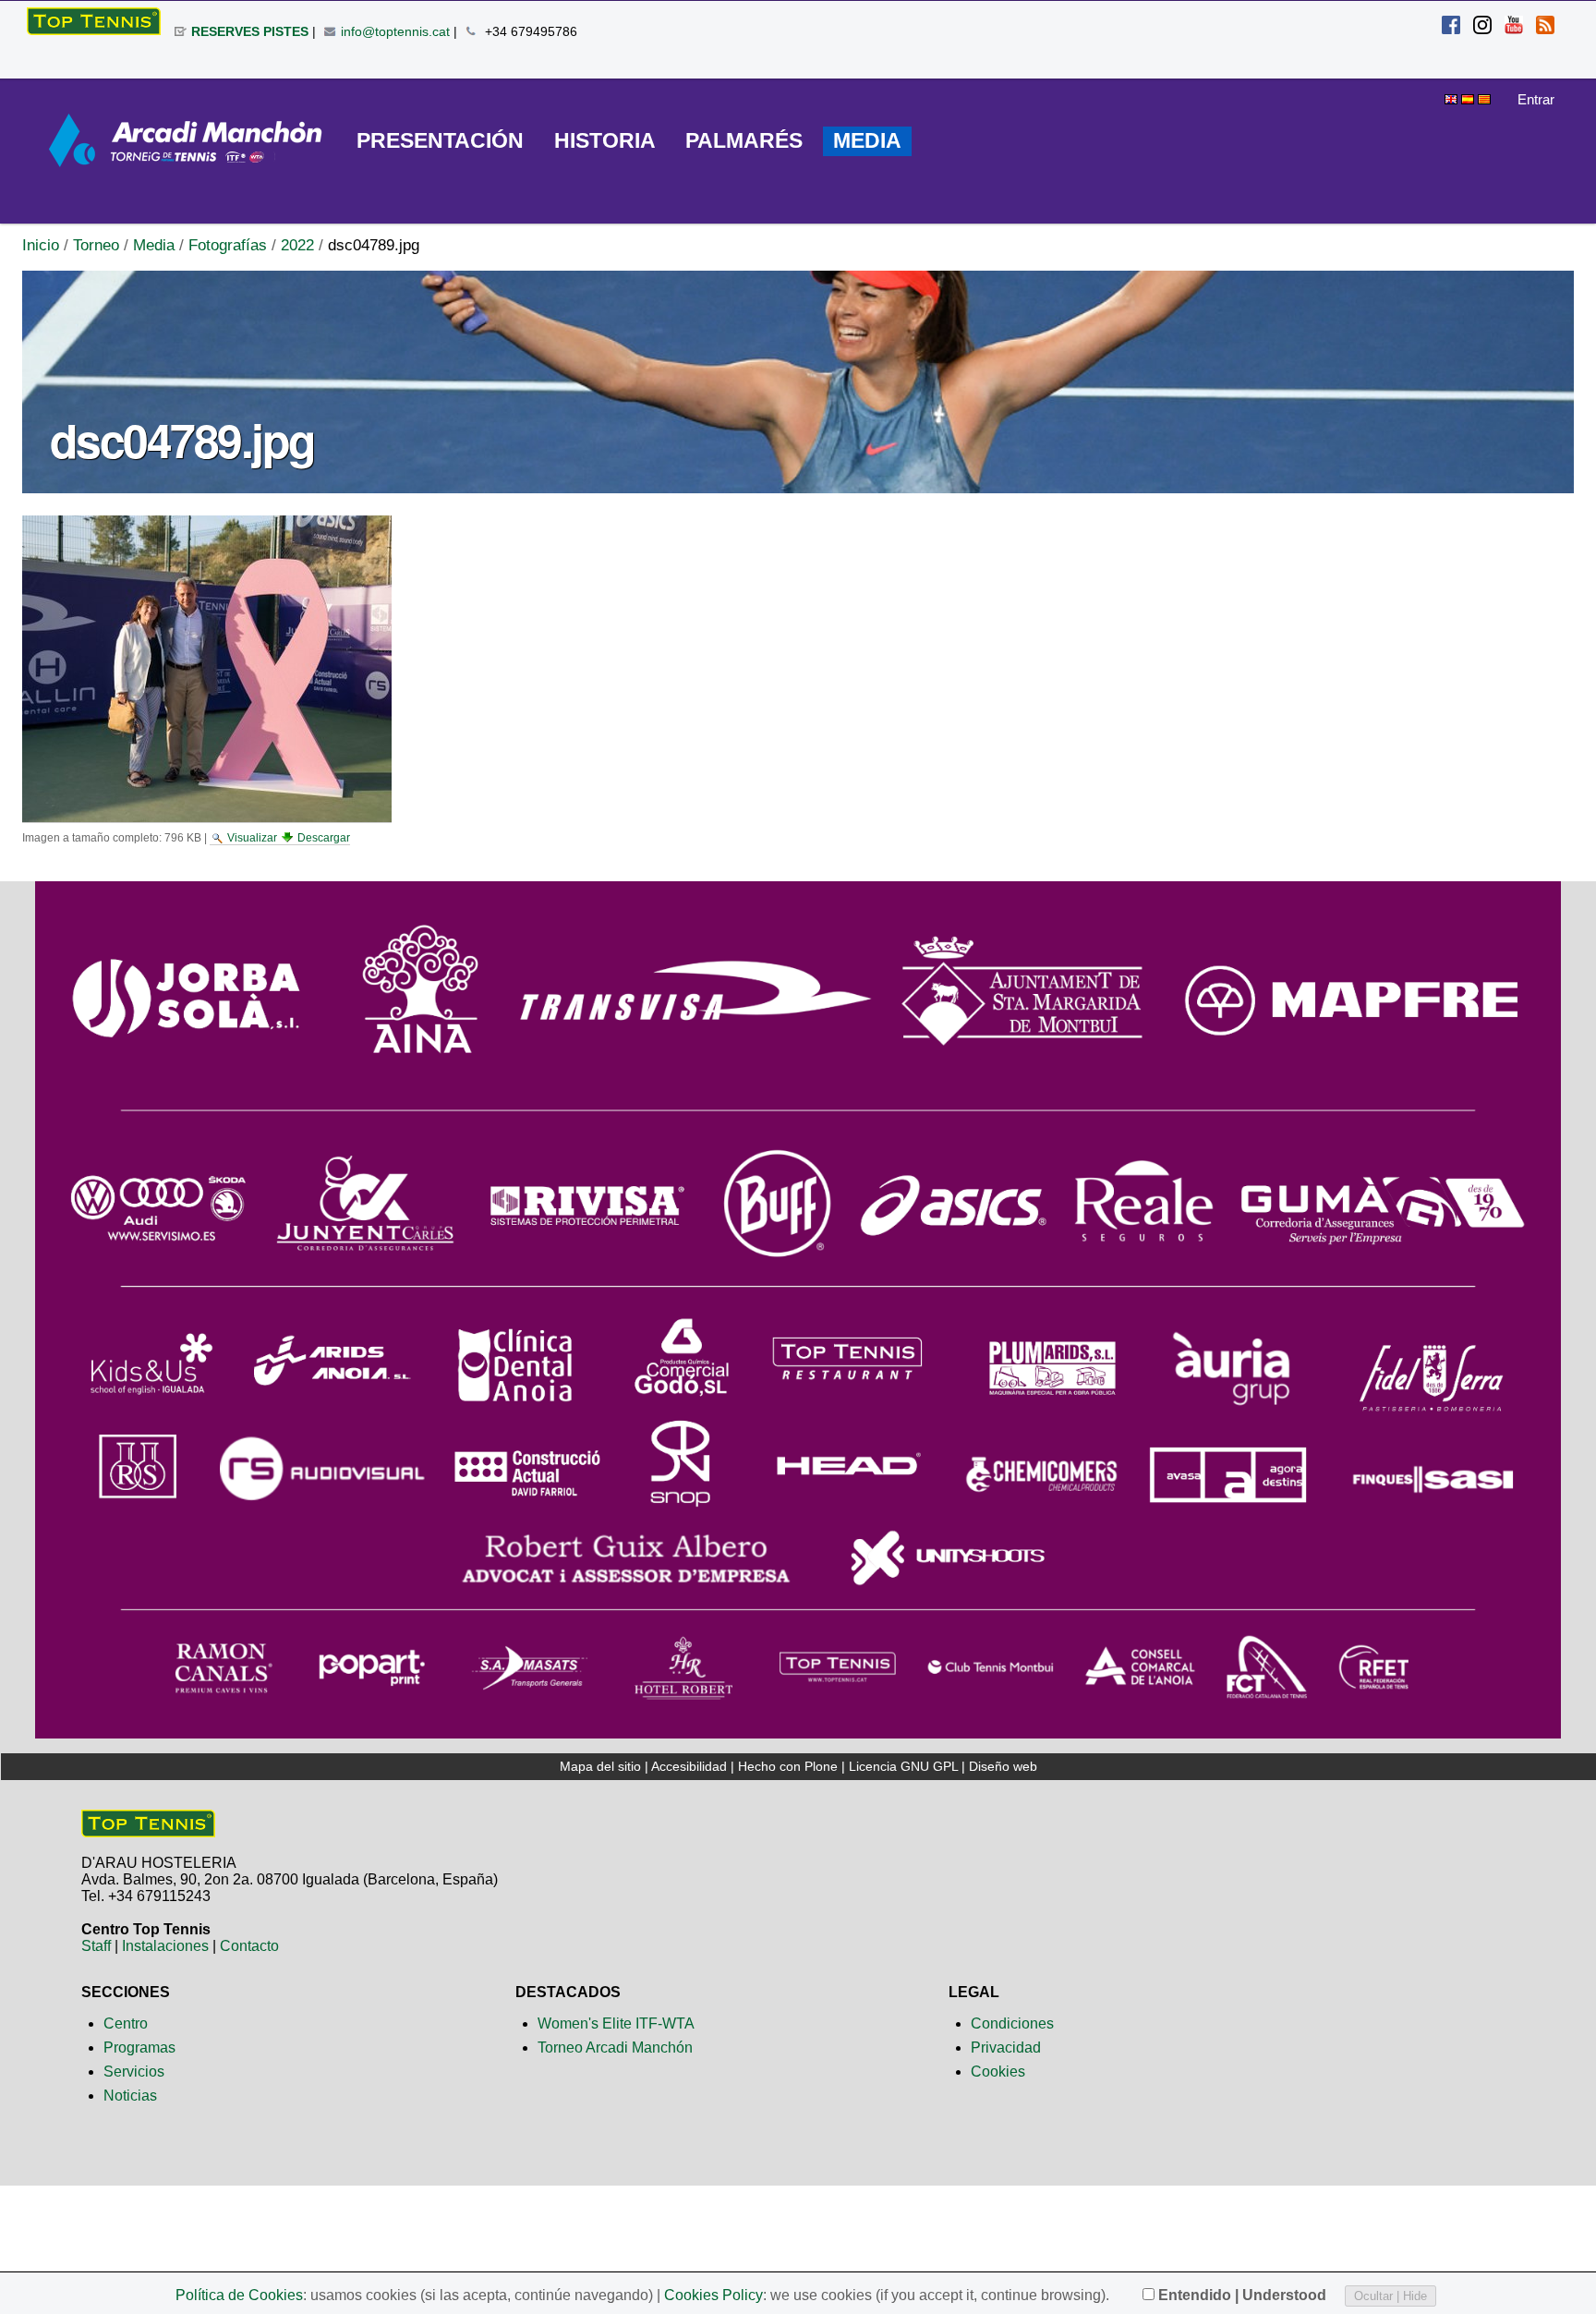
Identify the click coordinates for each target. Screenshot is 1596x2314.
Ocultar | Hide (1390, 2296)
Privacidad (1006, 2047)
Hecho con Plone (788, 1766)
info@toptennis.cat (395, 31)
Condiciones (1012, 2023)
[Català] (1484, 97)
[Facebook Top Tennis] (1451, 27)
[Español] (94, 21)
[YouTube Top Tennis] (1514, 27)
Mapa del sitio (600, 1766)
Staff (96, 1946)
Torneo (96, 245)
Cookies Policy (713, 2295)
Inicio (41, 245)
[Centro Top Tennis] (148, 1829)
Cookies (998, 2072)
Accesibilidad (689, 1766)
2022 (297, 245)
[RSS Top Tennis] (1545, 27)
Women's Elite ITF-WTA (616, 2023)
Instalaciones (165, 1946)
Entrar (1536, 99)
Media (154, 245)
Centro (126, 2023)
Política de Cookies (239, 2295)
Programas (139, 2047)
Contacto (249, 1946)
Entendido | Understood (1242, 2295)
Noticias (130, 2096)
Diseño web (1003, 1766)
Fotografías (228, 245)
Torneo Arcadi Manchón (615, 2047)
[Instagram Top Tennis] (1482, 27)
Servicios (134, 2072)
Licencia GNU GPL (903, 1766)
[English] (1453, 97)
